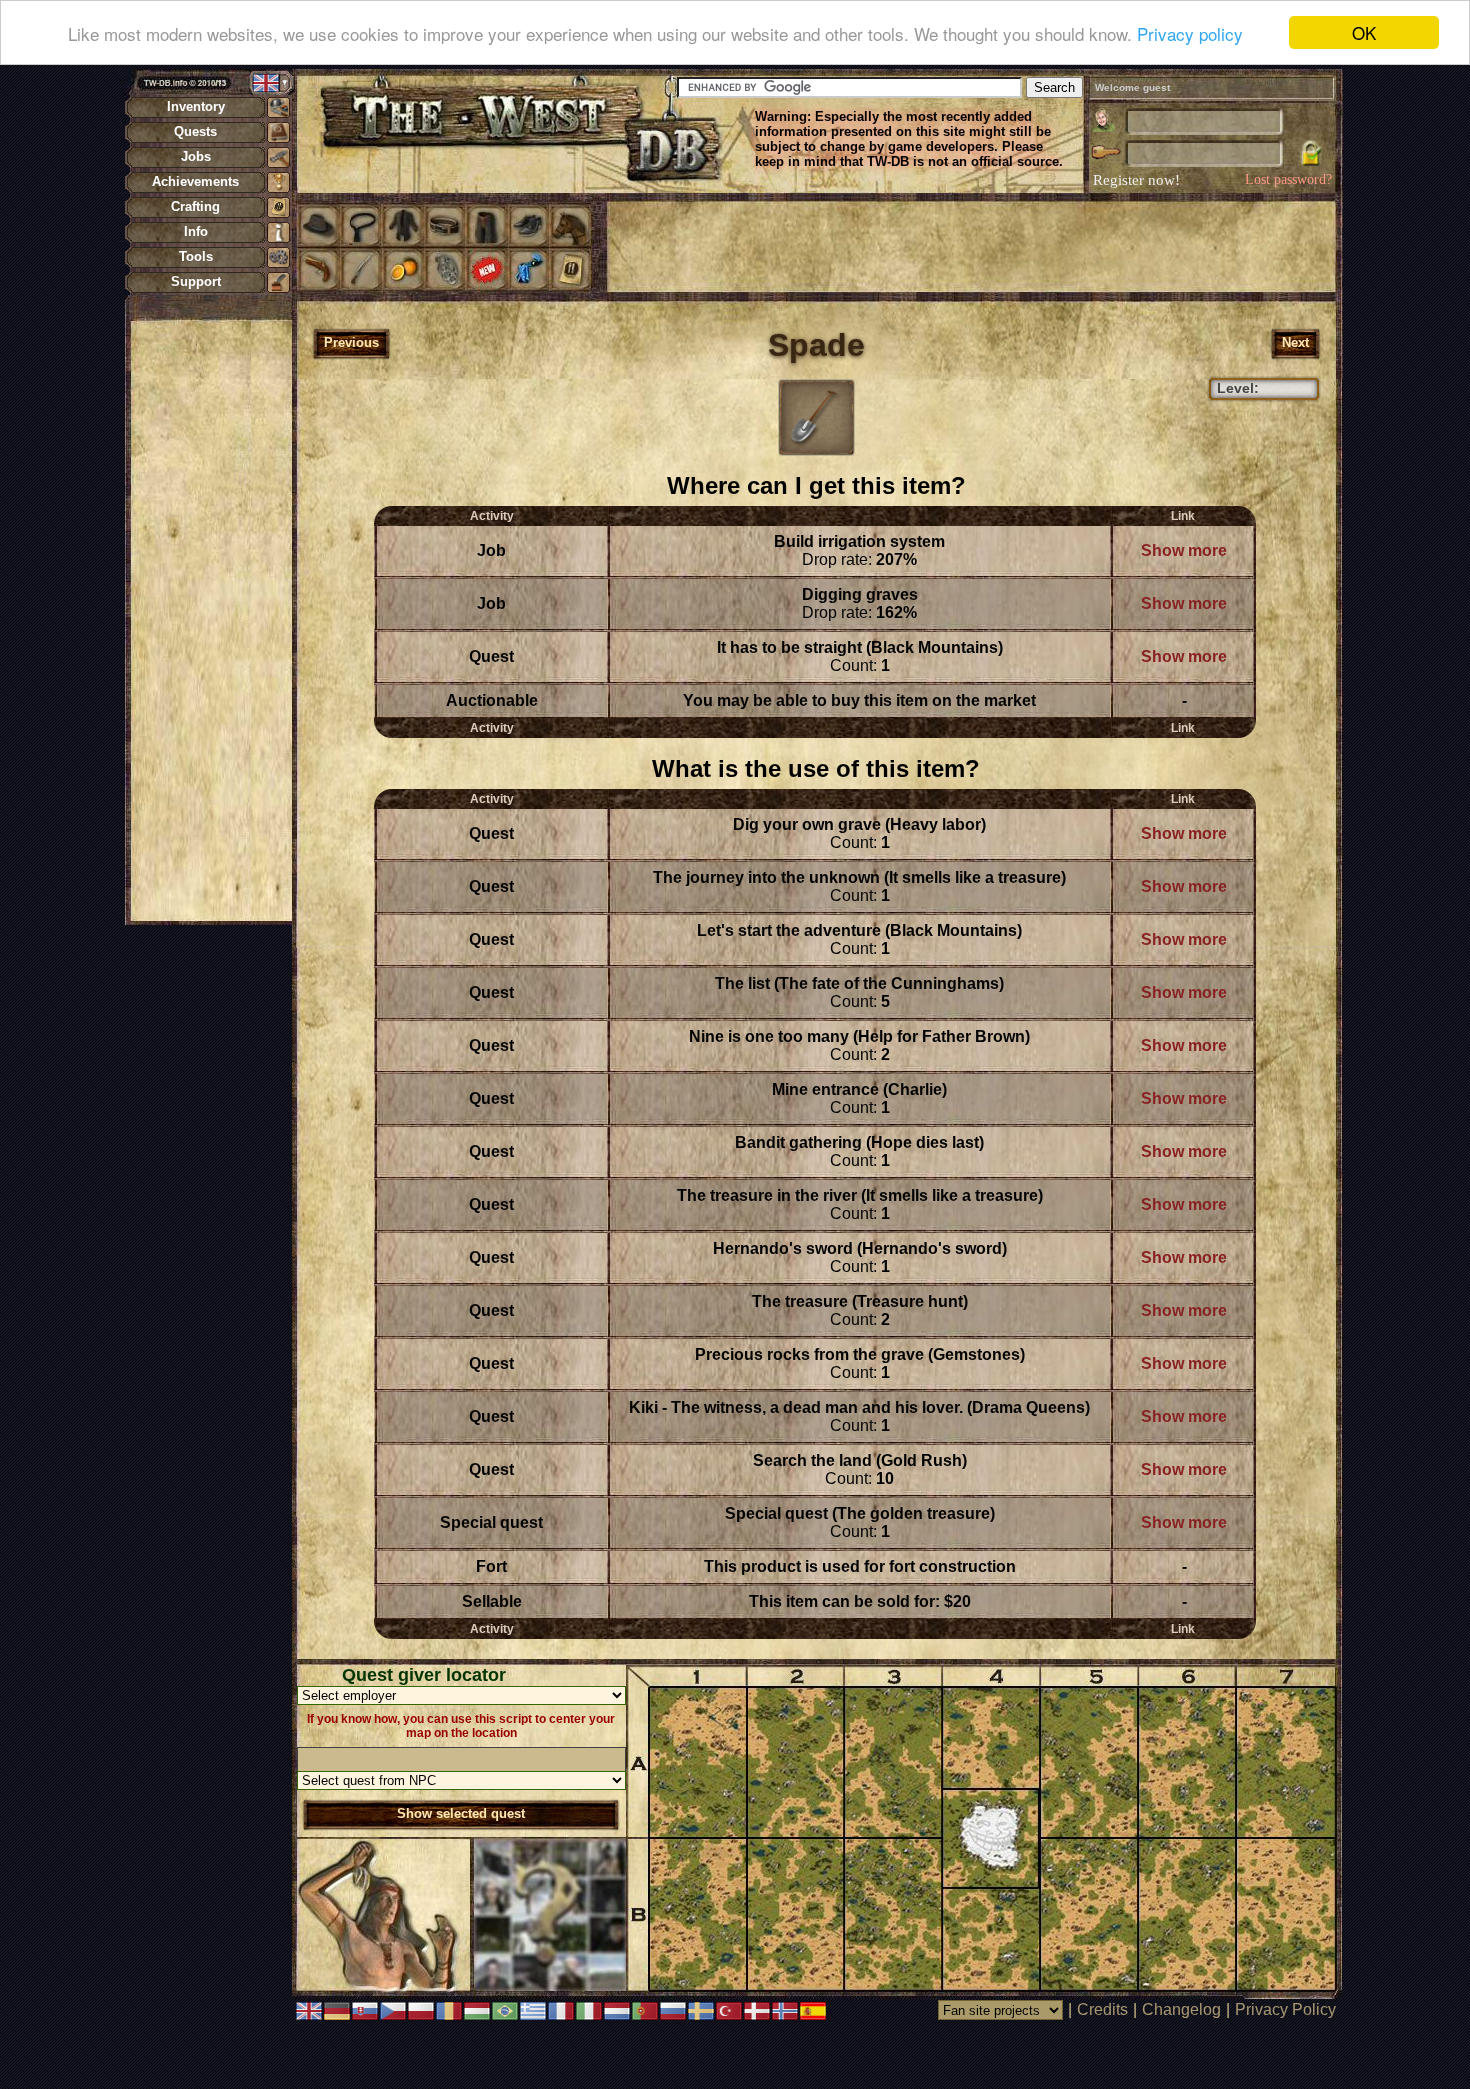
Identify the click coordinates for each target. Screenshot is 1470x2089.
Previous (351, 342)
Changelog (1181, 2009)
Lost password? (1288, 179)
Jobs (196, 156)
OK (1364, 32)
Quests (195, 131)
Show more (1184, 550)
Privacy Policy (1285, 2009)
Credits (1102, 2009)
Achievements (195, 181)
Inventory (196, 106)
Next (1295, 342)
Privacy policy (1190, 33)
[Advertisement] (211, 620)
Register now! (1136, 180)
